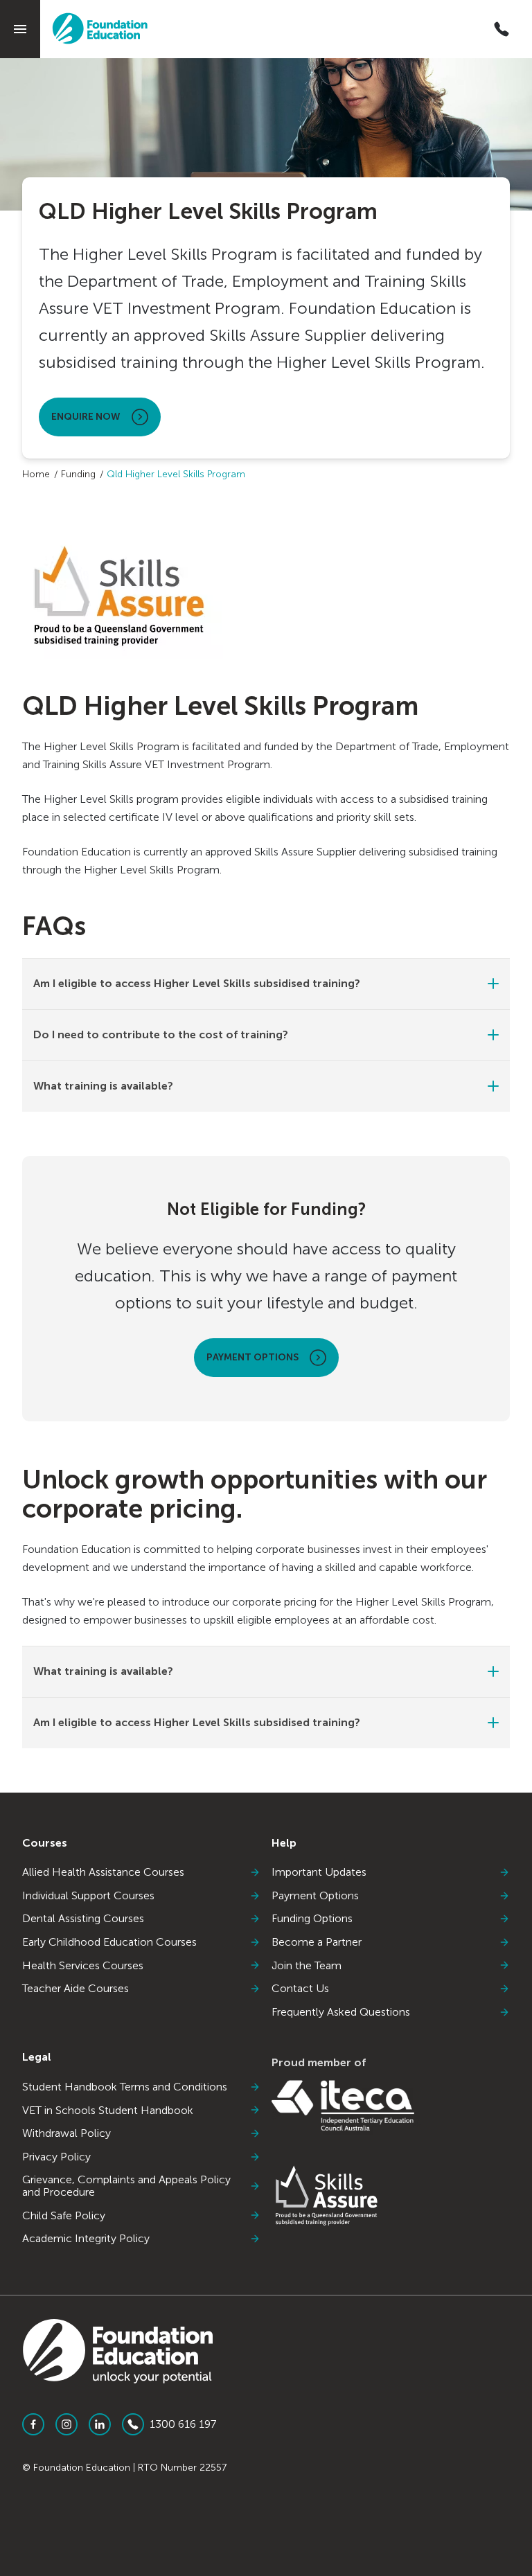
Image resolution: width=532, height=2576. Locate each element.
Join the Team (307, 1966)
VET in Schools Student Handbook (108, 2111)
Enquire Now (86, 417)
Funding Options (312, 1919)
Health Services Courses (83, 1966)
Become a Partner (317, 1942)
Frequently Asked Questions (341, 2012)
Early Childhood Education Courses (109, 1942)
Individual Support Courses (88, 1896)
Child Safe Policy (64, 2216)
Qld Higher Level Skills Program (176, 474)
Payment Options (252, 1357)
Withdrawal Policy (66, 2133)
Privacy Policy (56, 2157)
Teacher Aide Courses (76, 1989)
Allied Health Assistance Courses (103, 1872)
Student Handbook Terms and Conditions (125, 2087)
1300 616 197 (183, 2424)
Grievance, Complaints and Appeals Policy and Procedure (126, 2186)
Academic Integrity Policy (86, 2239)
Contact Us (300, 1989)
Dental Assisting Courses (83, 1919)
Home (36, 474)
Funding (78, 474)
